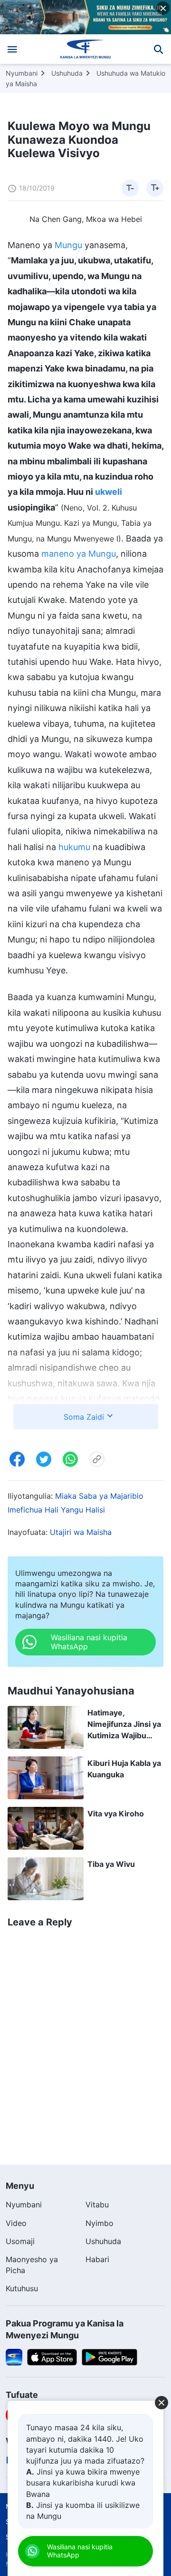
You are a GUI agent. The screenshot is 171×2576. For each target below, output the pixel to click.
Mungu (68, 245)
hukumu (74, 847)
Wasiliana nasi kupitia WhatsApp (80, 2551)
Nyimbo (100, 2223)
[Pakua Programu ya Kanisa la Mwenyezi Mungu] (14, 2356)
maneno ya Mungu (79, 554)
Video (16, 2223)
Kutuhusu (22, 2288)
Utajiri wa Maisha (81, 1532)
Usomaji (20, 2241)
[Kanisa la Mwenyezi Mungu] (86, 49)
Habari (97, 2259)
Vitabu (97, 2205)
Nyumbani (22, 73)
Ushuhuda (67, 73)
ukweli (109, 492)
